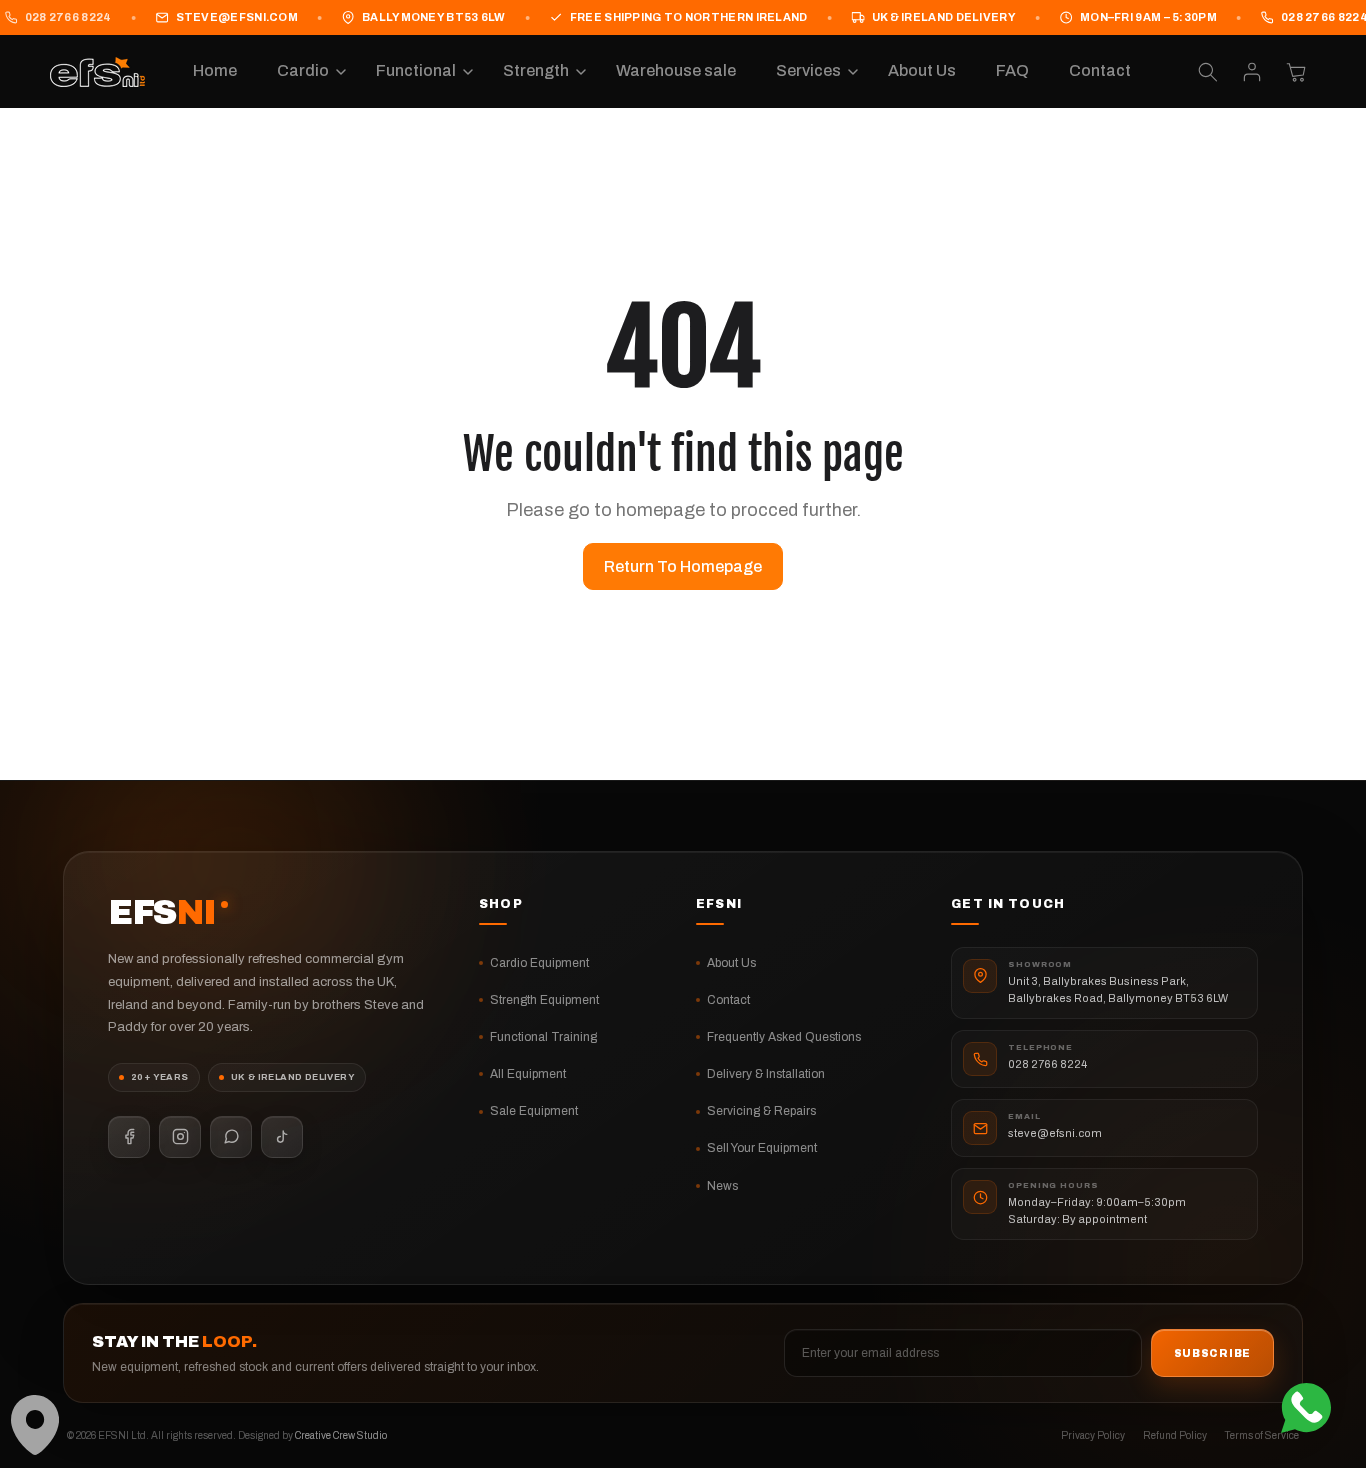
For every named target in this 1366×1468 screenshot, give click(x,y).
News (722, 1186)
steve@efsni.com (237, 17)
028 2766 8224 (1047, 1064)
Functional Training (543, 1037)
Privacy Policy (1093, 1435)
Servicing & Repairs (761, 1111)
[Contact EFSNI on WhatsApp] (231, 1137)
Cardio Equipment (539, 963)
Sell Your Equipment (762, 1148)
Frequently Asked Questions (784, 1037)
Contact (728, 1000)
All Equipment (528, 1074)
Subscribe (1212, 1353)
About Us (731, 963)
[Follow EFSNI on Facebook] (129, 1137)
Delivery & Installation (766, 1074)
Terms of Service (1262, 1435)
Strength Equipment (544, 1000)
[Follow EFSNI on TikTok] (282, 1137)
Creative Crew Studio (341, 1435)
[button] (306, 71)
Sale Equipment (534, 1111)
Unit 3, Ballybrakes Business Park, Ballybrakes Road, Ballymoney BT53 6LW (1118, 989)
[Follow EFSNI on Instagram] (180, 1137)
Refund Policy (1175, 1435)
